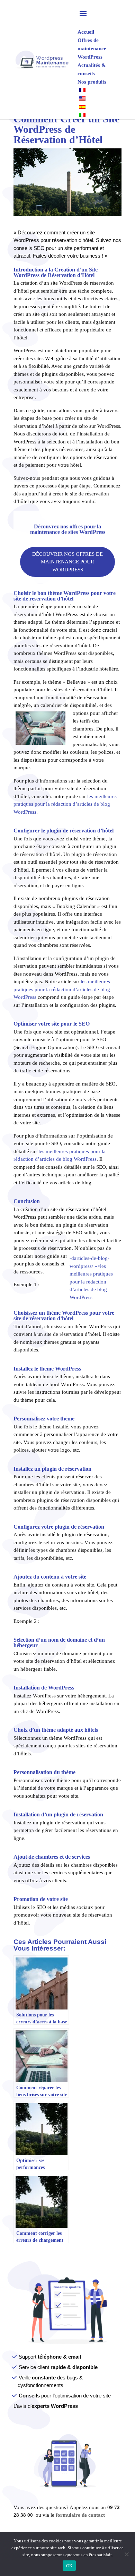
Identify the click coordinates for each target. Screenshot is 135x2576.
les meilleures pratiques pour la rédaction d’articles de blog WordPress (65, 804)
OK (69, 2566)
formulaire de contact (80, 2515)
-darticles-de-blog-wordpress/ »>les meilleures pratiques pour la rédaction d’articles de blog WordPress (91, 1278)
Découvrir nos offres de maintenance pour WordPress (67, 562)
